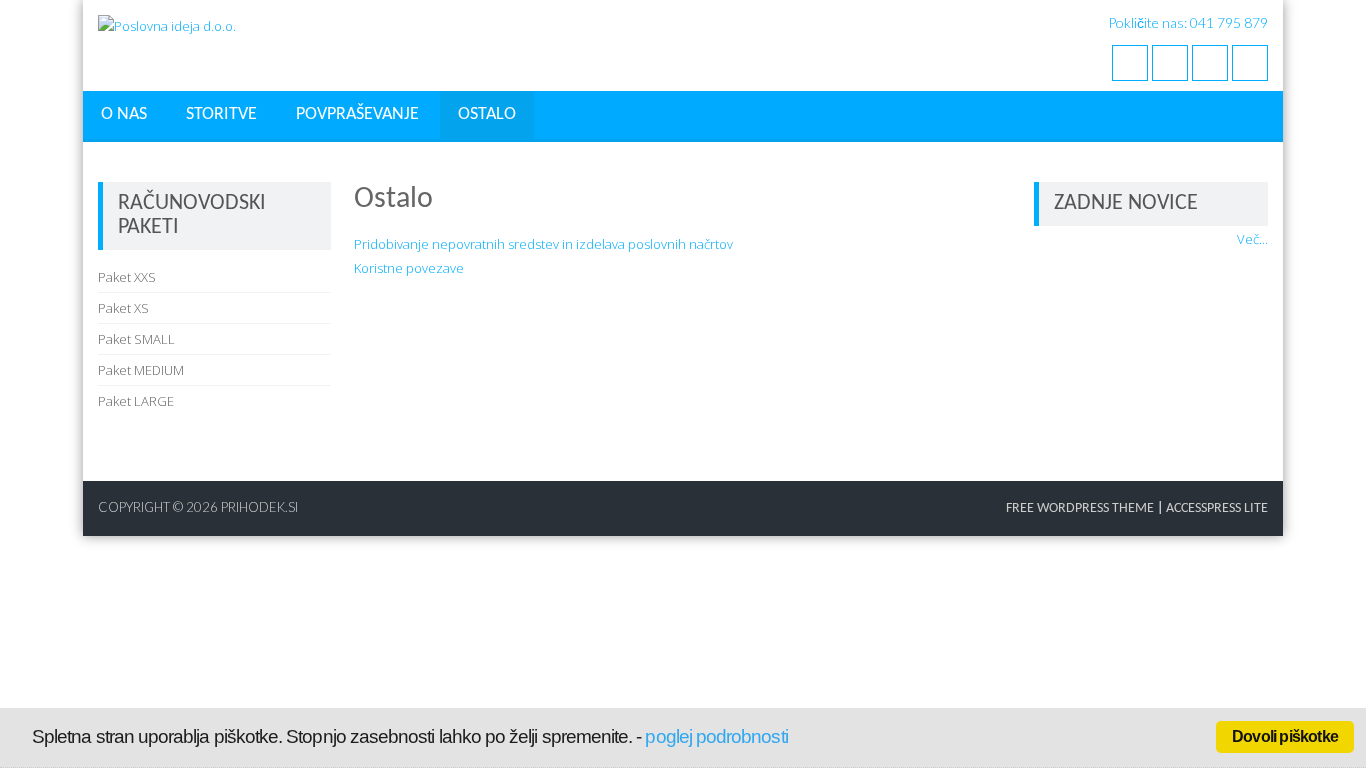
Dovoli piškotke (1285, 736)
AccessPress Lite (1217, 508)
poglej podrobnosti (716, 736)
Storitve (221, 114)
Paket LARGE (136, 401)
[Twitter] (1170, 63)
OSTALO (487, 114)
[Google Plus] (1210, 63)
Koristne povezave (409, 268)
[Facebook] (1130, 63)
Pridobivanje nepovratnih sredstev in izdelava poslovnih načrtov (543, 244)
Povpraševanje (357, 114)
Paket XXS (127, 277)
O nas (124, 114)
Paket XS (123, 308)
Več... (1252, 239)
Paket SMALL (136, 339)
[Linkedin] (1250, 63)
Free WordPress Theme (1080, 508)
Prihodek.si (259, 507)
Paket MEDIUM (141, 370)
